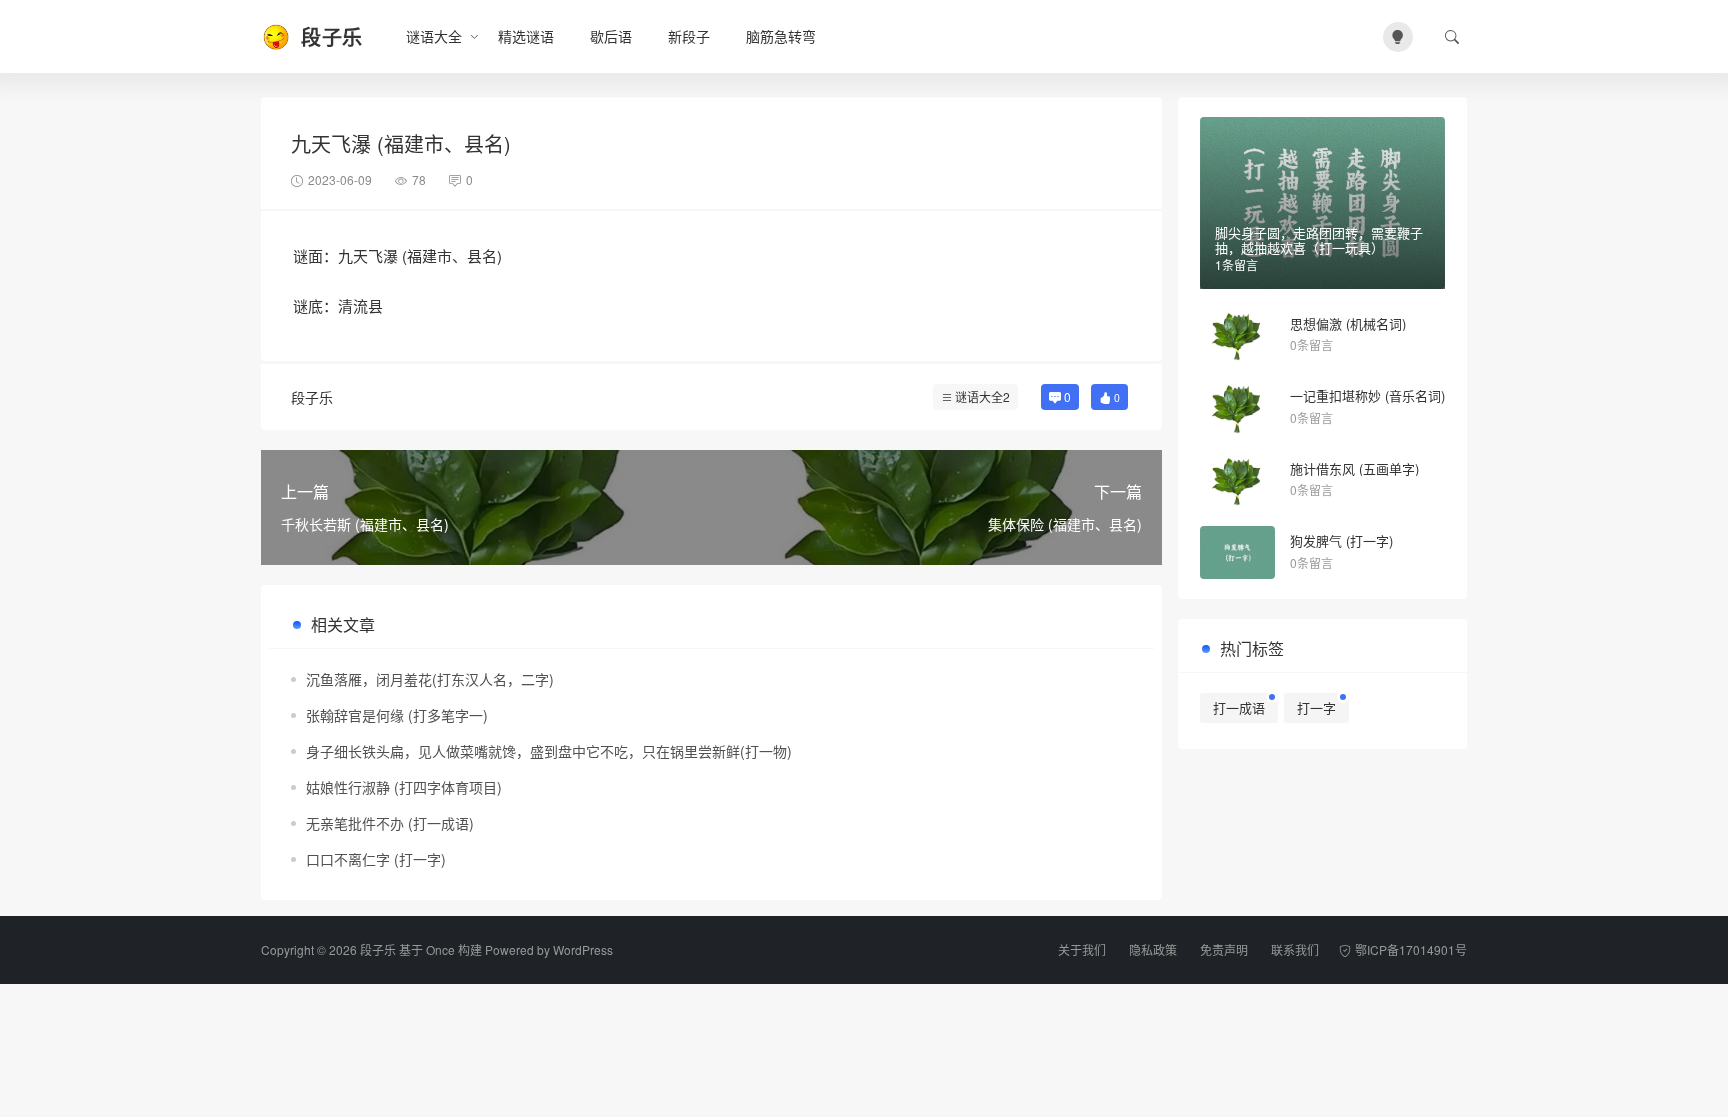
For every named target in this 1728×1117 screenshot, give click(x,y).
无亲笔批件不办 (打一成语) (390, 823)
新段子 (689, 36)
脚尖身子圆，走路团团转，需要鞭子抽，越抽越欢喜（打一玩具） (1319, 240)
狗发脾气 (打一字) (1341, 540)
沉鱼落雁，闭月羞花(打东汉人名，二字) (430, 679)
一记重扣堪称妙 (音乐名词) (1367, 395)
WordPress (583, 949)
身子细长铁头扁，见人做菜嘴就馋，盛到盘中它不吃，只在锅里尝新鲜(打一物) (549, 751)
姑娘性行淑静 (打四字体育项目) (404, 787)
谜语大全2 (982, 396)
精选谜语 (526, 36)
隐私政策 (1153, 949)
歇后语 (611, 36)
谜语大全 (434, 36)
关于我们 (1082, 949)
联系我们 (1295, 949)
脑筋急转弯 (781, 36)
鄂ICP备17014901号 (1411, 949)
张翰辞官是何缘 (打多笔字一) (397, 715)
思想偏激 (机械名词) (1348, 323)
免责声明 (1224, 949)
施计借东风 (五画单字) (1354, 468)
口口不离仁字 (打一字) (376, 859)
